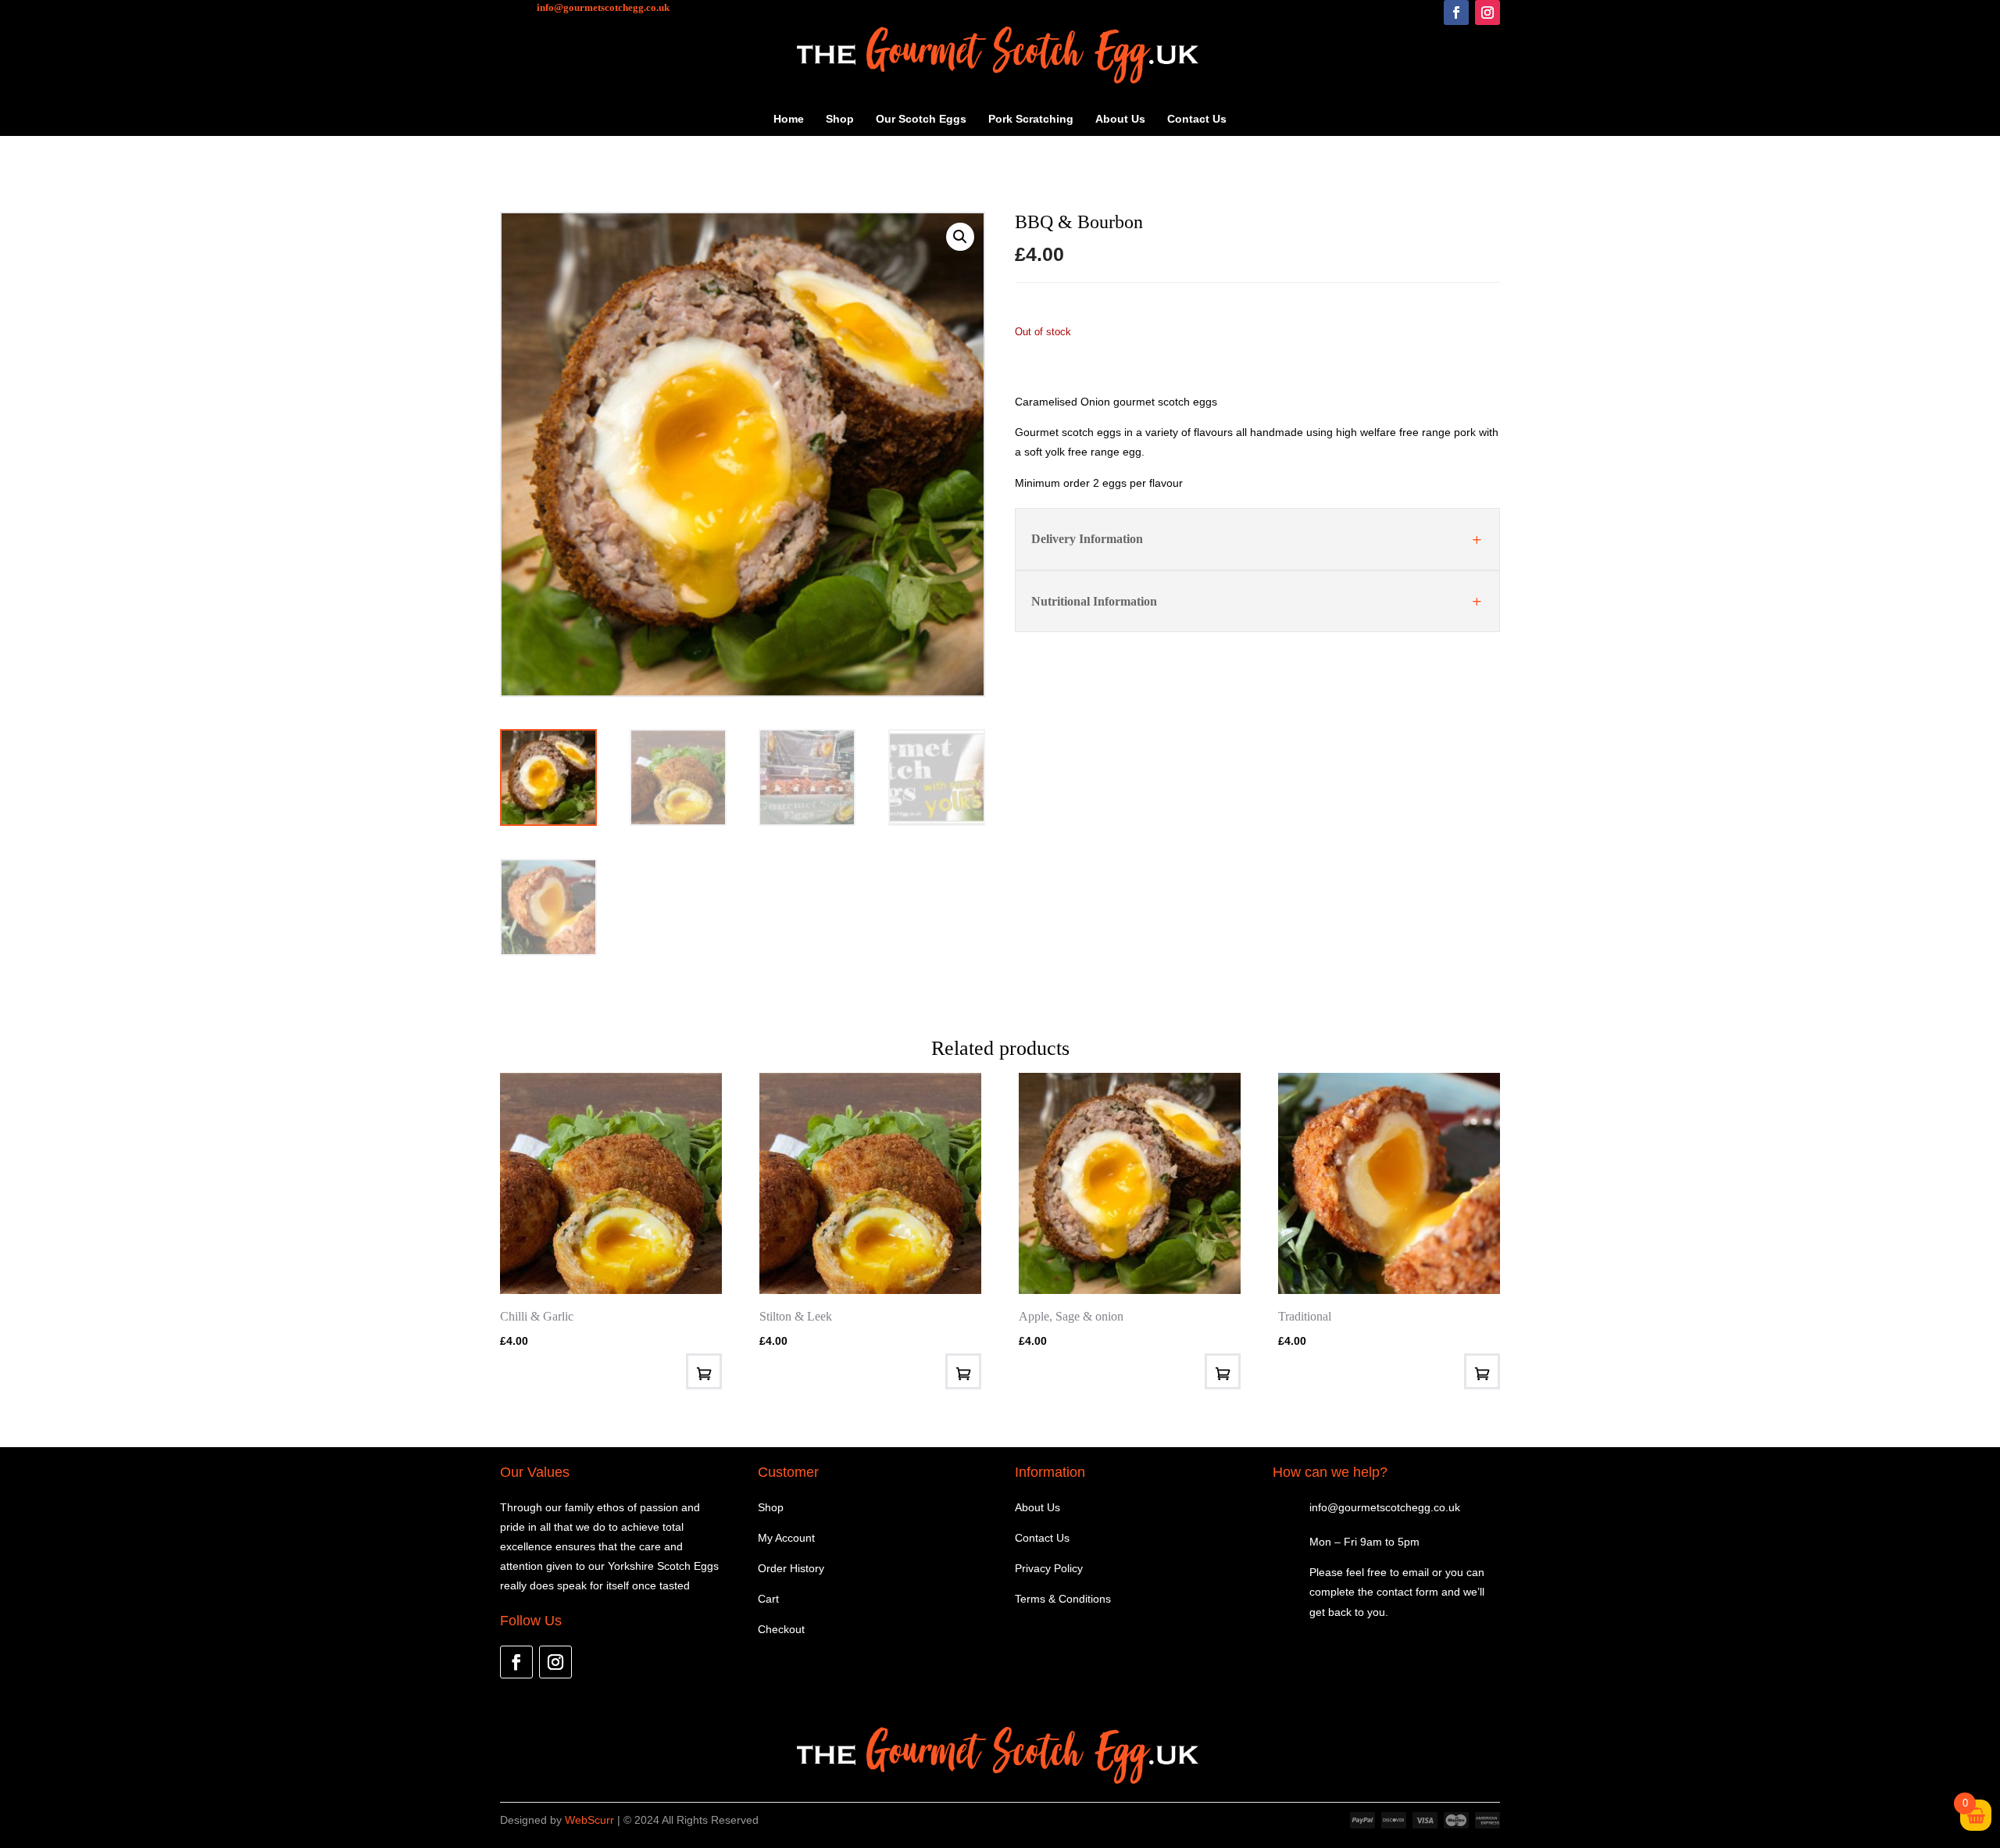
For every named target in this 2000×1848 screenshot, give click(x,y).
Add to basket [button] (1482, 1371)
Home (789, 119)
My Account (786, 1538)
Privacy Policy (1049, 1568)
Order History (791, 1568)
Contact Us (1197, 119)
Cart (768, 1599)
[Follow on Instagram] (1487, 13)
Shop (840, 119)
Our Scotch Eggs (921, 119)
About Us (1120, 119)
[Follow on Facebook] (1456, 13)
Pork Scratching (1031, 119)
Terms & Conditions (1063, 1599)
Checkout (781, 1629)
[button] (960, 237)
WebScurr (589, 1820)
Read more (704, 1371)
